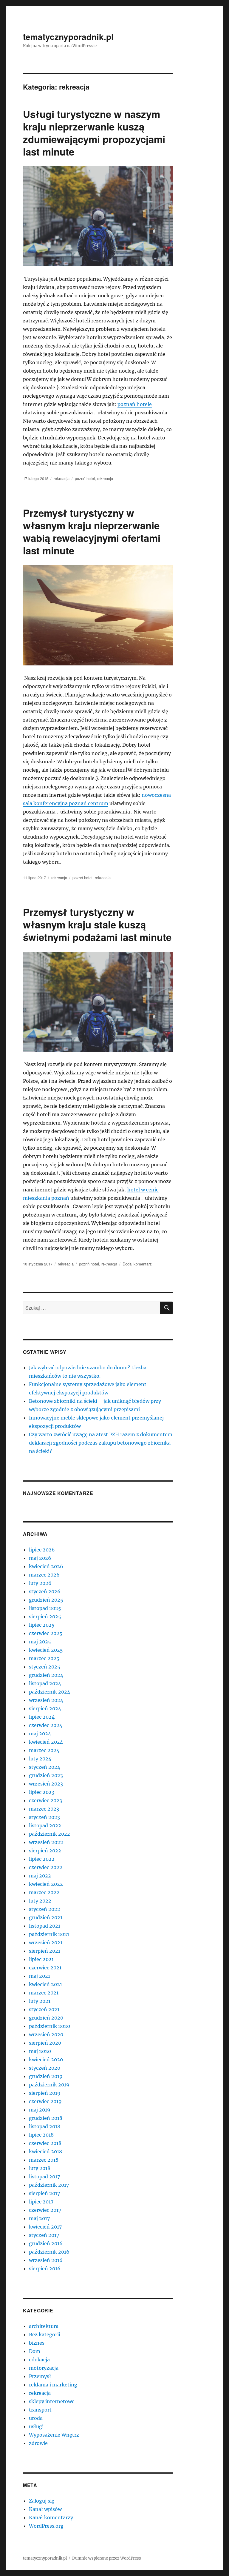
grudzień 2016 (46, 2243)
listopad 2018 (45, 2126)
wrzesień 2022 (46, 1842)
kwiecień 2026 (46, 1566)
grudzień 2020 (46, 2018)
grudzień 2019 (46, 2076)
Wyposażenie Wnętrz (54, 2435)
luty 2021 (40, 2001)
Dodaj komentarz (137, 1264)
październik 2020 (49, 2026)
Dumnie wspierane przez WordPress (107, 2558)
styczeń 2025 (45, 1667)
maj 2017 (39, 2218)
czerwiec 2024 (46, 1725)
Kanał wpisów (45, 2509)
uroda (36, 2418)
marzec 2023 (44, 1809)
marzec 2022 (44, 1892)
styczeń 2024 (45, 1767)
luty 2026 (40, 1583)
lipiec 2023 (42, 1792)
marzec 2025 (44, 1658)
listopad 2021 (45, 1926)
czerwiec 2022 (46, 1867)
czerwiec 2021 (45, 1968)
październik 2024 (49, 1692)
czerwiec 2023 (45, 1800)
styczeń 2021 (44, 2009)
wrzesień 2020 (46, 2034)
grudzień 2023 (46, 1775)
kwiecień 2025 (46, 1650)
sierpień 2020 (45, 2043)
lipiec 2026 (42, 1550)
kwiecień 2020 (46, 2060)
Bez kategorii (45, 2334)
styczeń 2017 (44, 2235)
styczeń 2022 (45, 1909)
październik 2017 (49, 2185)
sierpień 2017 (44, 2193)
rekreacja (62, 478)
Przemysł (40, 2376)
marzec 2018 (44, 2160)
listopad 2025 (45, 1608)
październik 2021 (49, 1934)
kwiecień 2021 (45, 1984)
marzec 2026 (44, 1575)
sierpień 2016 (45, 2269)
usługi (36, 2426)
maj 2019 (40, 2110)
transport (40, 2410)
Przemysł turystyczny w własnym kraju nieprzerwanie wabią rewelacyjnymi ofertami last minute (92, 532)
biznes (37, 2343)
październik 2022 (49, 1834)
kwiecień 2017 (45, 2227)
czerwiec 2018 (45, 2143)
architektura (44, 2326)
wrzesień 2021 (46, 1943)
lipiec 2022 (42, 1859)
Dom (35, 2351)
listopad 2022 (45, 1826)
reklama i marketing (53, 2385)
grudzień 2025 (46, 1600)
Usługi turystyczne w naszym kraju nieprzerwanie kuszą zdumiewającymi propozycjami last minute (94, 133)
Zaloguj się (42, 2501)
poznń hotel (85, 478)
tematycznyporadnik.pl (68, 37)
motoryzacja (44, 2368)
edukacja (39, 2360)
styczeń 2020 (45, 2068)
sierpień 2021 (45, 1951)
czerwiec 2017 (45, 2210)
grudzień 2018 (46, 2118)
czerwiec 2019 (45, 2101)
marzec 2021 (44, 1993)
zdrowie (38, 2443)
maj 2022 (40, 1876)
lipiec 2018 (41, 2135)
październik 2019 (49, 2085)
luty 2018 (40, 2168)
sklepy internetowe (52, 2401)
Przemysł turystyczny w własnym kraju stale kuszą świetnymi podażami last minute (97, 924)
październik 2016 (49, 2252)
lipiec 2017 (41, 2202)
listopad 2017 (44, 2177)
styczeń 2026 (45, 1591)
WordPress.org (46, 2526)
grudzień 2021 (46, 1917)
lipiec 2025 (42, 1625)
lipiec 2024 (42, 1717)
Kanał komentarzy (51, 2517)
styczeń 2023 (44, 1817)
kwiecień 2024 (46, 1742)
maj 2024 (40, 1734)
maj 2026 (40, 1558)
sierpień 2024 (45, 1708)
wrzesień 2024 (46, 1700)
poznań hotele (135, 404)
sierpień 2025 (45, 1617)
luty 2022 (40, 1901)
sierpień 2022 (45, 1851)
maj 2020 (40, 2051)
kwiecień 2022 (46, 1884)
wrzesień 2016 (46, 2260)
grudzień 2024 (46, 1675)
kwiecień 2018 (45, 2151)
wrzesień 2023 (46, 1784)
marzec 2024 (44, 1750)
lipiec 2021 (41, 1959)
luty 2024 (40, 1759)
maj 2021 (40, 1976)
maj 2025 (40, 1642)
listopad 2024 (45, 1683)
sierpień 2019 (45, 2093)
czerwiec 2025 (46, 1633)
